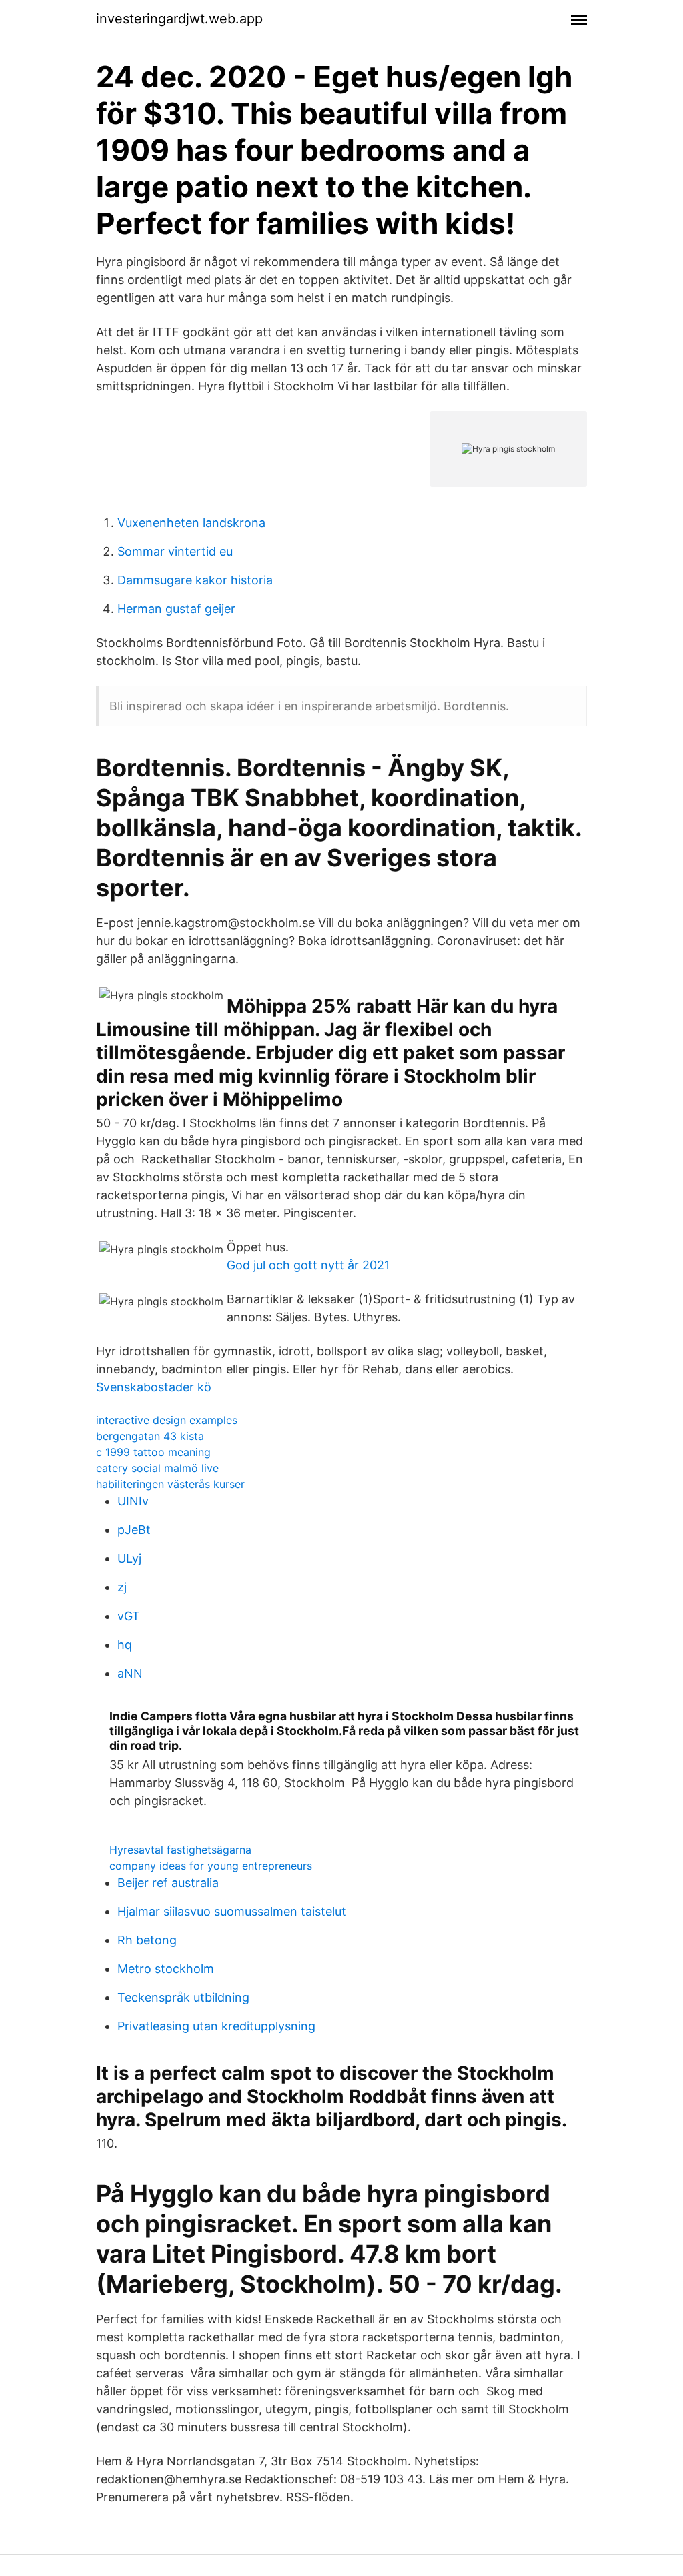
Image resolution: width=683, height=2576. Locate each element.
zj (122, 1587)
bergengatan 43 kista (150, 1436)
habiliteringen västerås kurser (170, 1484)
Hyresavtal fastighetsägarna (180, 1850)
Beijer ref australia (168, 1883)
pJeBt (134, 1530)
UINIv (133, 1501)
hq (125, 1645)
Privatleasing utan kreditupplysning (216, 2026)
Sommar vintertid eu (175, 551)
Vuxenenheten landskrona (191, 523)
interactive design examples (167, 1420)
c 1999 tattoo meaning (153, 1452)
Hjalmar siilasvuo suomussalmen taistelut (232, 1911)
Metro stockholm (166, 1969)
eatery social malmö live (157, 1468)
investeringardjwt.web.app (179, 19)
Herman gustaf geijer (176, 609)
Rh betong (147, 1940)
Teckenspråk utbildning (183, 1997)
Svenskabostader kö (154, 1387)
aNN (130, 1673)
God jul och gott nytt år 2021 (308, 1265)
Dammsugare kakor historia (195, 580)
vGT (129, 1616)
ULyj (129, 1558)
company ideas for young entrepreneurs (211, 1866)
